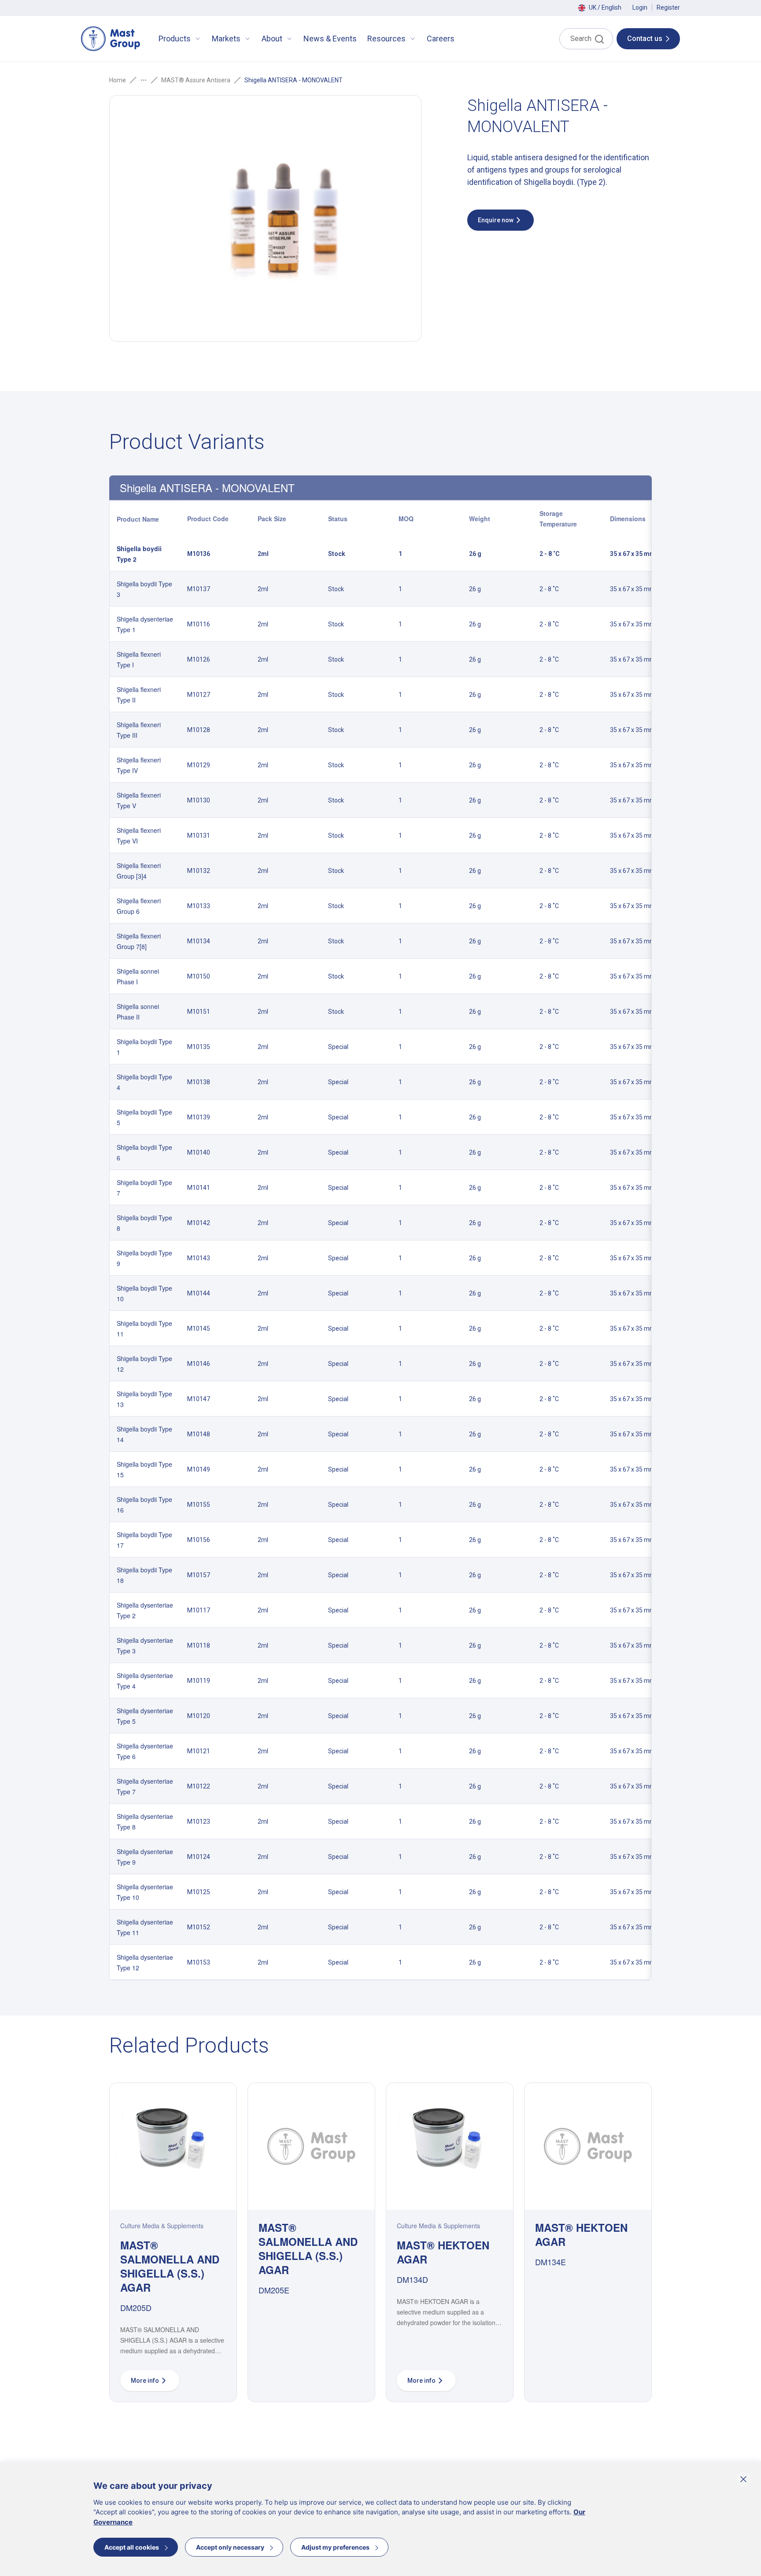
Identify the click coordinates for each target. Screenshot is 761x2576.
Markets (226, 39)
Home (118, 80)
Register (668, 7)
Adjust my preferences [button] (335, 2547)
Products (175, 39)
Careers (441, 39)
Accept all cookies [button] (132, 2547)
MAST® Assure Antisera (196, 80)
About (272, 39)
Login (640, 7)
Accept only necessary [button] (230, 2547)
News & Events (330, 39)
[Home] (111, 39)
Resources (386, 39)
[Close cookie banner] (743, 2479)
